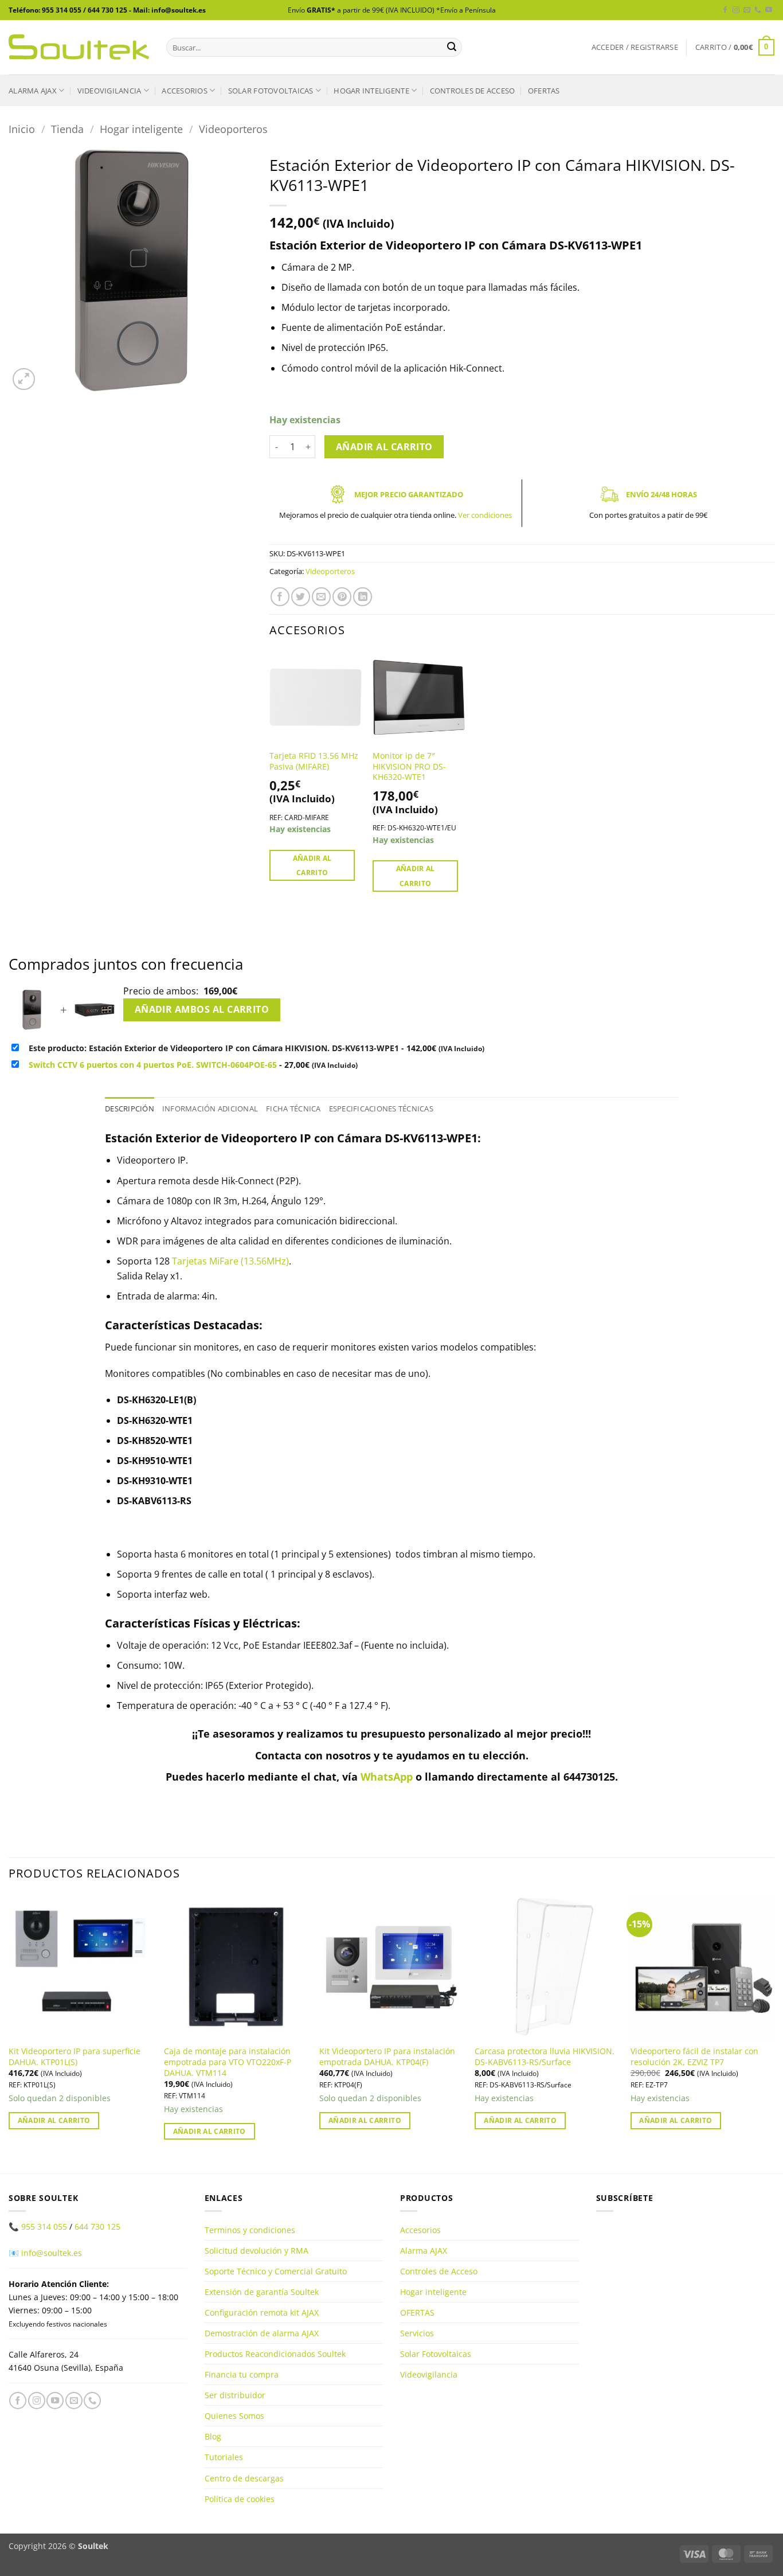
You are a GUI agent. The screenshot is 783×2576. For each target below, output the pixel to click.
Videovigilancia (109, 91)
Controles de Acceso (473, 91)
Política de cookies (240, 2498)
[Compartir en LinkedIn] (363, 597)
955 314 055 (44, 2226)
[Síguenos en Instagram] (736, 10)
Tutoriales (224, 2457)
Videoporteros (233, 129)
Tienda (67, 129)
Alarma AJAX (33, 91)
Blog (213, 2436)
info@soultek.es (52, 2253)
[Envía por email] (321, 597)
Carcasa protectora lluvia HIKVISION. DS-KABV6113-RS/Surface (545, 2057)
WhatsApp (387, 1777)
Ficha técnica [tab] (293, 1109)
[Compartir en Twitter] (301, 597)
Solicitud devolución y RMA (257, 2251)
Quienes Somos (234, 2416)
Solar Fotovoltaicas (271, 91)
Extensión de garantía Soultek (262, 2292)
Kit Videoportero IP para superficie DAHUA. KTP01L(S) (75, 2057)
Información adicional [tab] (210, 1109)
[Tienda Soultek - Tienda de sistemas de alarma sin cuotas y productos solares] (79, 47)
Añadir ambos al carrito (202, 1009)
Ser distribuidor (235, 2395)
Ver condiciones (485, 515)
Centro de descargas (244, 2478)
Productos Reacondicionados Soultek (275, 2354)
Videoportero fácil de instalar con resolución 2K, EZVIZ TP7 (694, 2057)
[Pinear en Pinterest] (342, 597)
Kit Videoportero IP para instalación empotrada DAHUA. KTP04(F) (387, 2057)
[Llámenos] (758, 10)
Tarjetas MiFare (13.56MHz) (230, 1261)
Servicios (417, 2333)
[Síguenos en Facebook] (725, 10)
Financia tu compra (242, 2374)
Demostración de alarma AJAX (262, 2333)
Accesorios (185, 91)
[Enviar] (452, 48)
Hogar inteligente (371, 91)
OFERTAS (544, 91)
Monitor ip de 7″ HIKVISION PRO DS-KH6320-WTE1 (409, 766)
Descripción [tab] (130, 1109)
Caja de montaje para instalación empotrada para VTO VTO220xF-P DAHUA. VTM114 (228, 2062)
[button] (635, 47)
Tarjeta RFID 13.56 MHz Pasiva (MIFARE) (314, 761)
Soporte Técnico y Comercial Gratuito (276, 2271)
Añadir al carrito (384, 447)
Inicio (22, 129)
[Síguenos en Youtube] (769, 10)
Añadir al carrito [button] (312, 865)
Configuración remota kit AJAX (262, 2312)
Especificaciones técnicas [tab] (381, 1109)
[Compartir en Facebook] (280, 597)
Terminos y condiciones (250, 2230)
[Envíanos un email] (747, 10)
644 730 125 (97, 2226)
